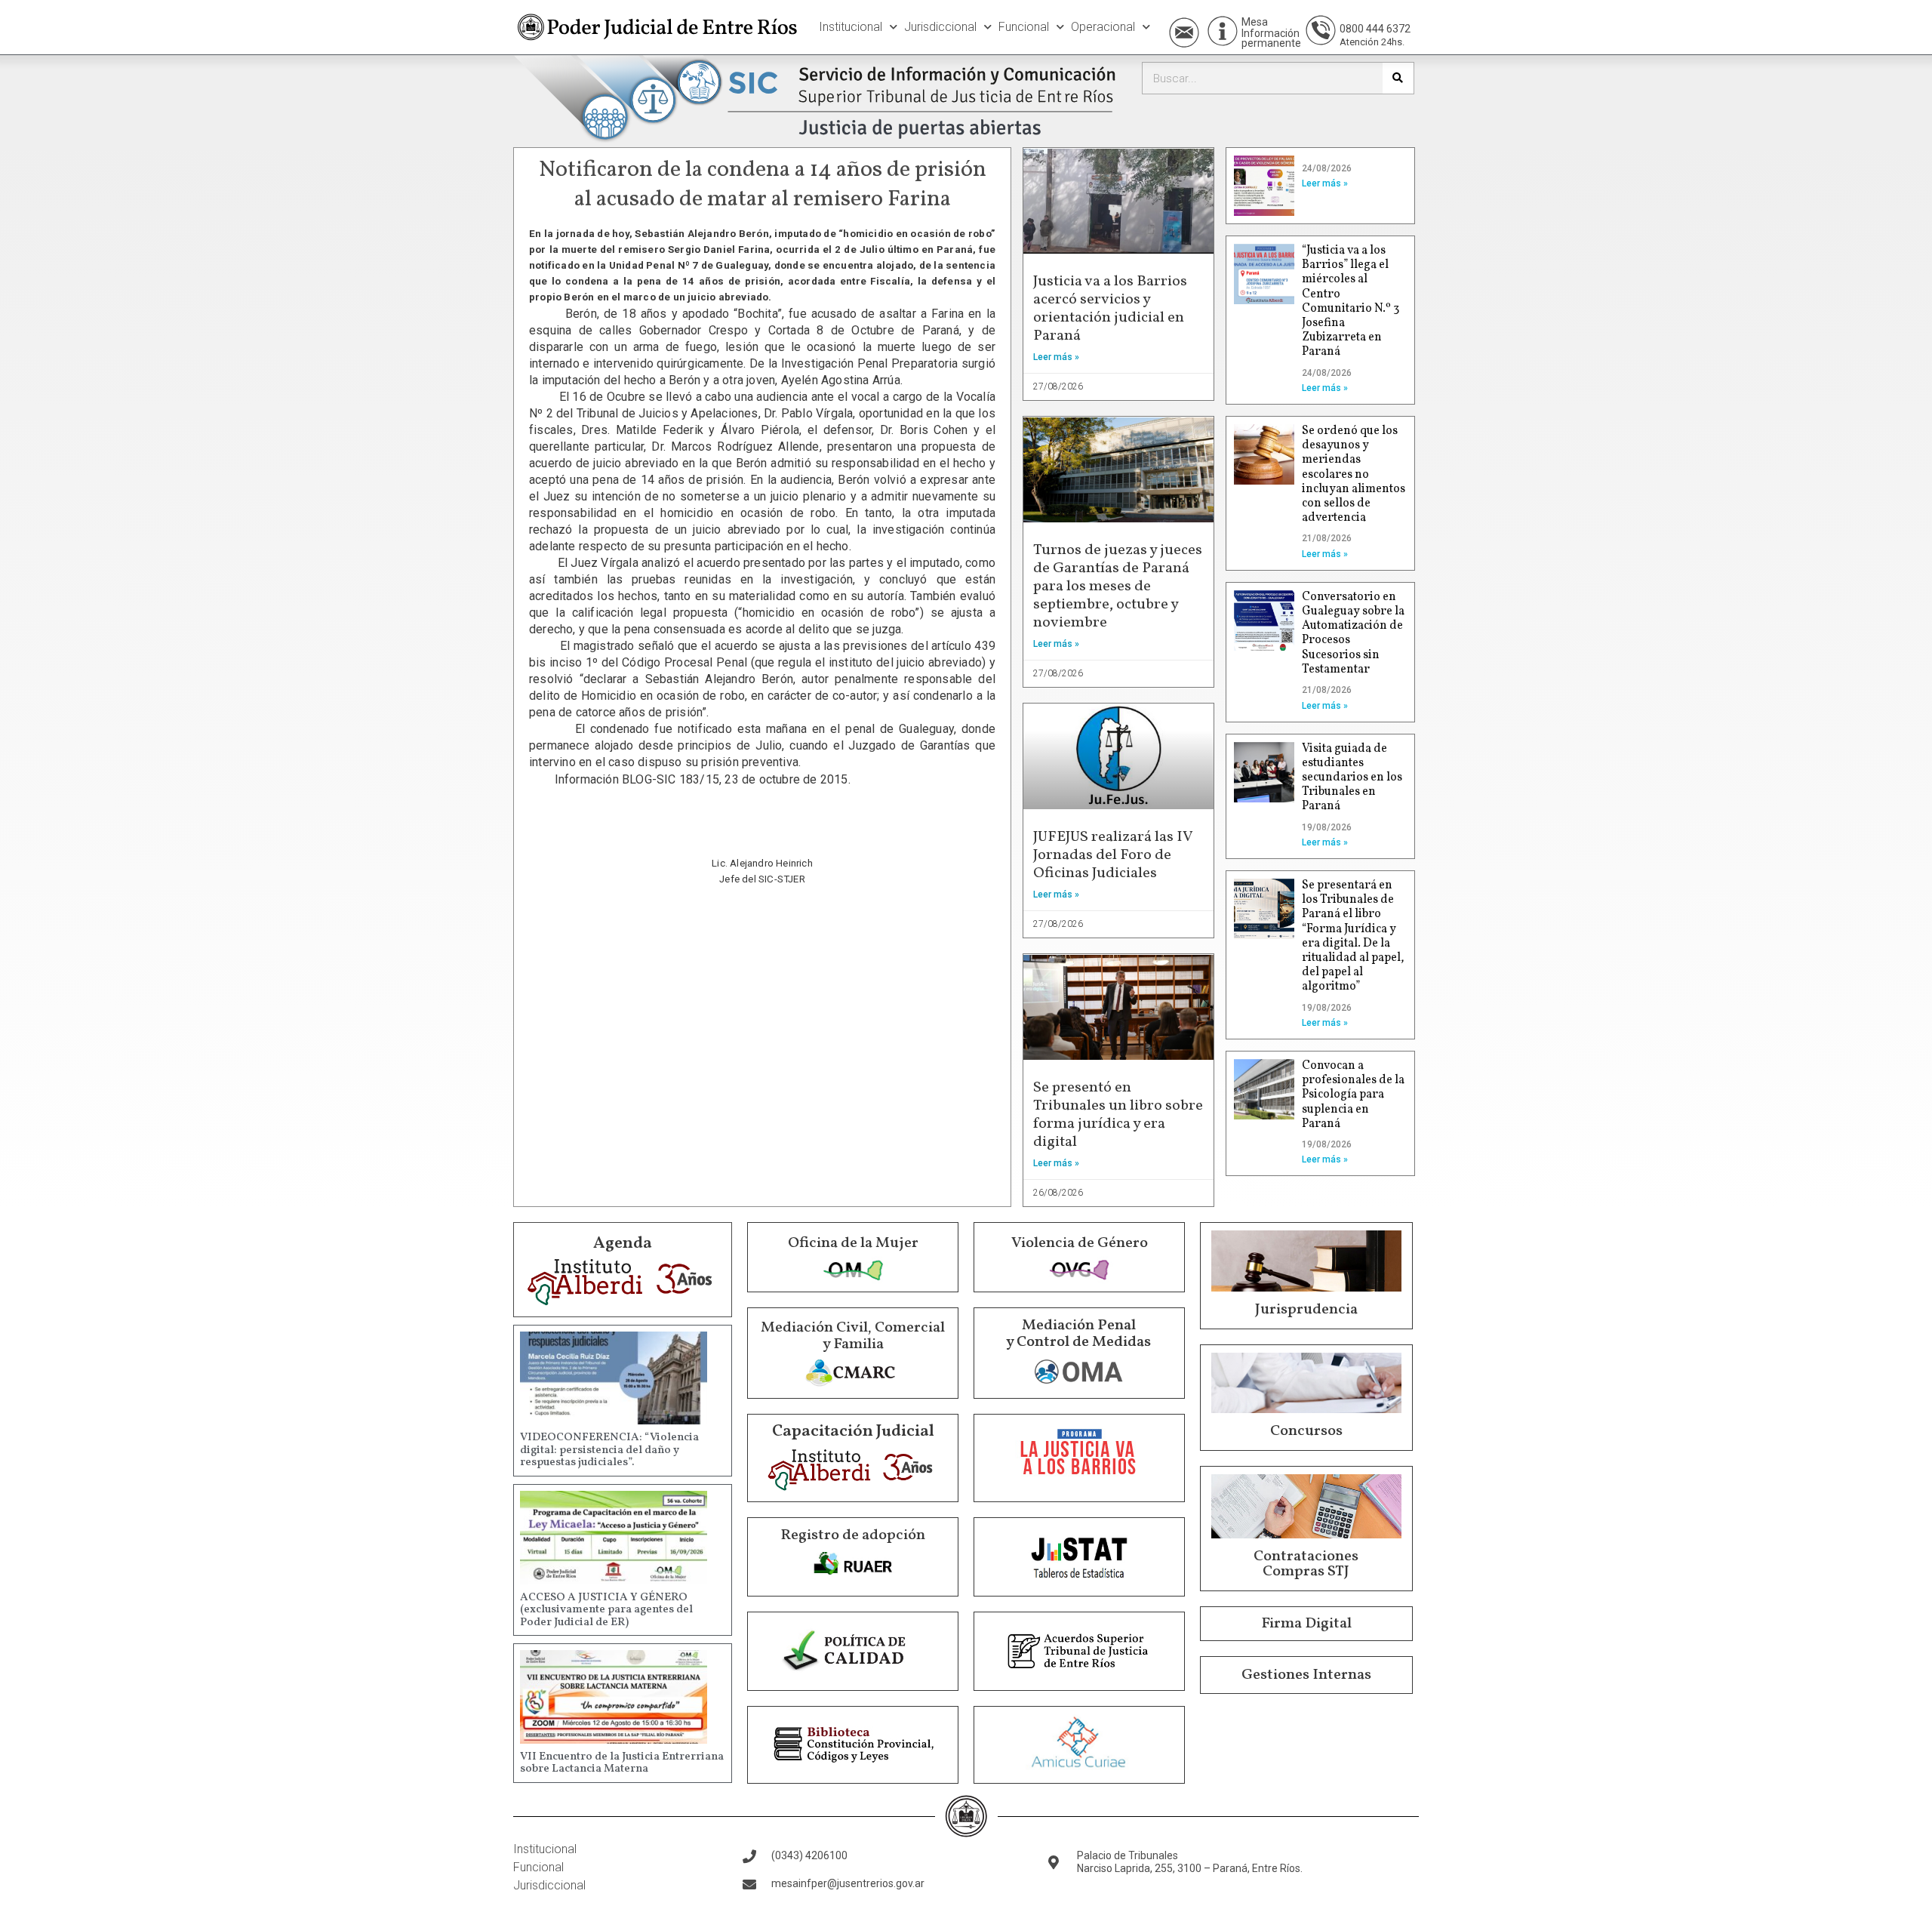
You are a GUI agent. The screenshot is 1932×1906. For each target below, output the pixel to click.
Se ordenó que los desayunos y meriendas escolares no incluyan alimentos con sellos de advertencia (1354, 474)
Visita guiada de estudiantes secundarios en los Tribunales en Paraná (1352, 778)
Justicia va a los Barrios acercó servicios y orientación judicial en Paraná (1110, 309)
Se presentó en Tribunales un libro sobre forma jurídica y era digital (1118, 1115)
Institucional (851, 27)
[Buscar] (1398, 78)
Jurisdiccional (940, 27)
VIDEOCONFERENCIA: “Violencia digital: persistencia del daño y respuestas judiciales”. (609, 1450)
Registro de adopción (853, 1535)
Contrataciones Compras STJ (1306, 1564)
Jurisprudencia (1306, 1310)
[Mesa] (1223, 31)
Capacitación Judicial (853, 1432)
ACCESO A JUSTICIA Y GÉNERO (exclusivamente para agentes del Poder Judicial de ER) (606, 1610)
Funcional (1024, 27)
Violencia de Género (1080, 1243)
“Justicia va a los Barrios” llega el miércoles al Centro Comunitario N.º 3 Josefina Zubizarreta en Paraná (1351, 301)
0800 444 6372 (1375, 29)
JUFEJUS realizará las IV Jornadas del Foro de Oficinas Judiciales (1113, 855)
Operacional (1103, 27)
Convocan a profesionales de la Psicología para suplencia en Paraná (1353, 1095)
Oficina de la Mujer (853, 1243)
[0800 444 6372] (1321, 30)
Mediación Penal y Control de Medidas (1078, 1334)
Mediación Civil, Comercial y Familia (853, 1336)
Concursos (1306, 1431)
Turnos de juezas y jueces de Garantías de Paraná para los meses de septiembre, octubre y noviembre (1118, 587)
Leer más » (1056, 357)
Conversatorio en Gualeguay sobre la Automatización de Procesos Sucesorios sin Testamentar (1353, 633)
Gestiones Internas (1306, 1675)
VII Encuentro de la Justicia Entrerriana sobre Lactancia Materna (622, 1763)
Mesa (1255, 22)
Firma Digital (1306, 1624)
